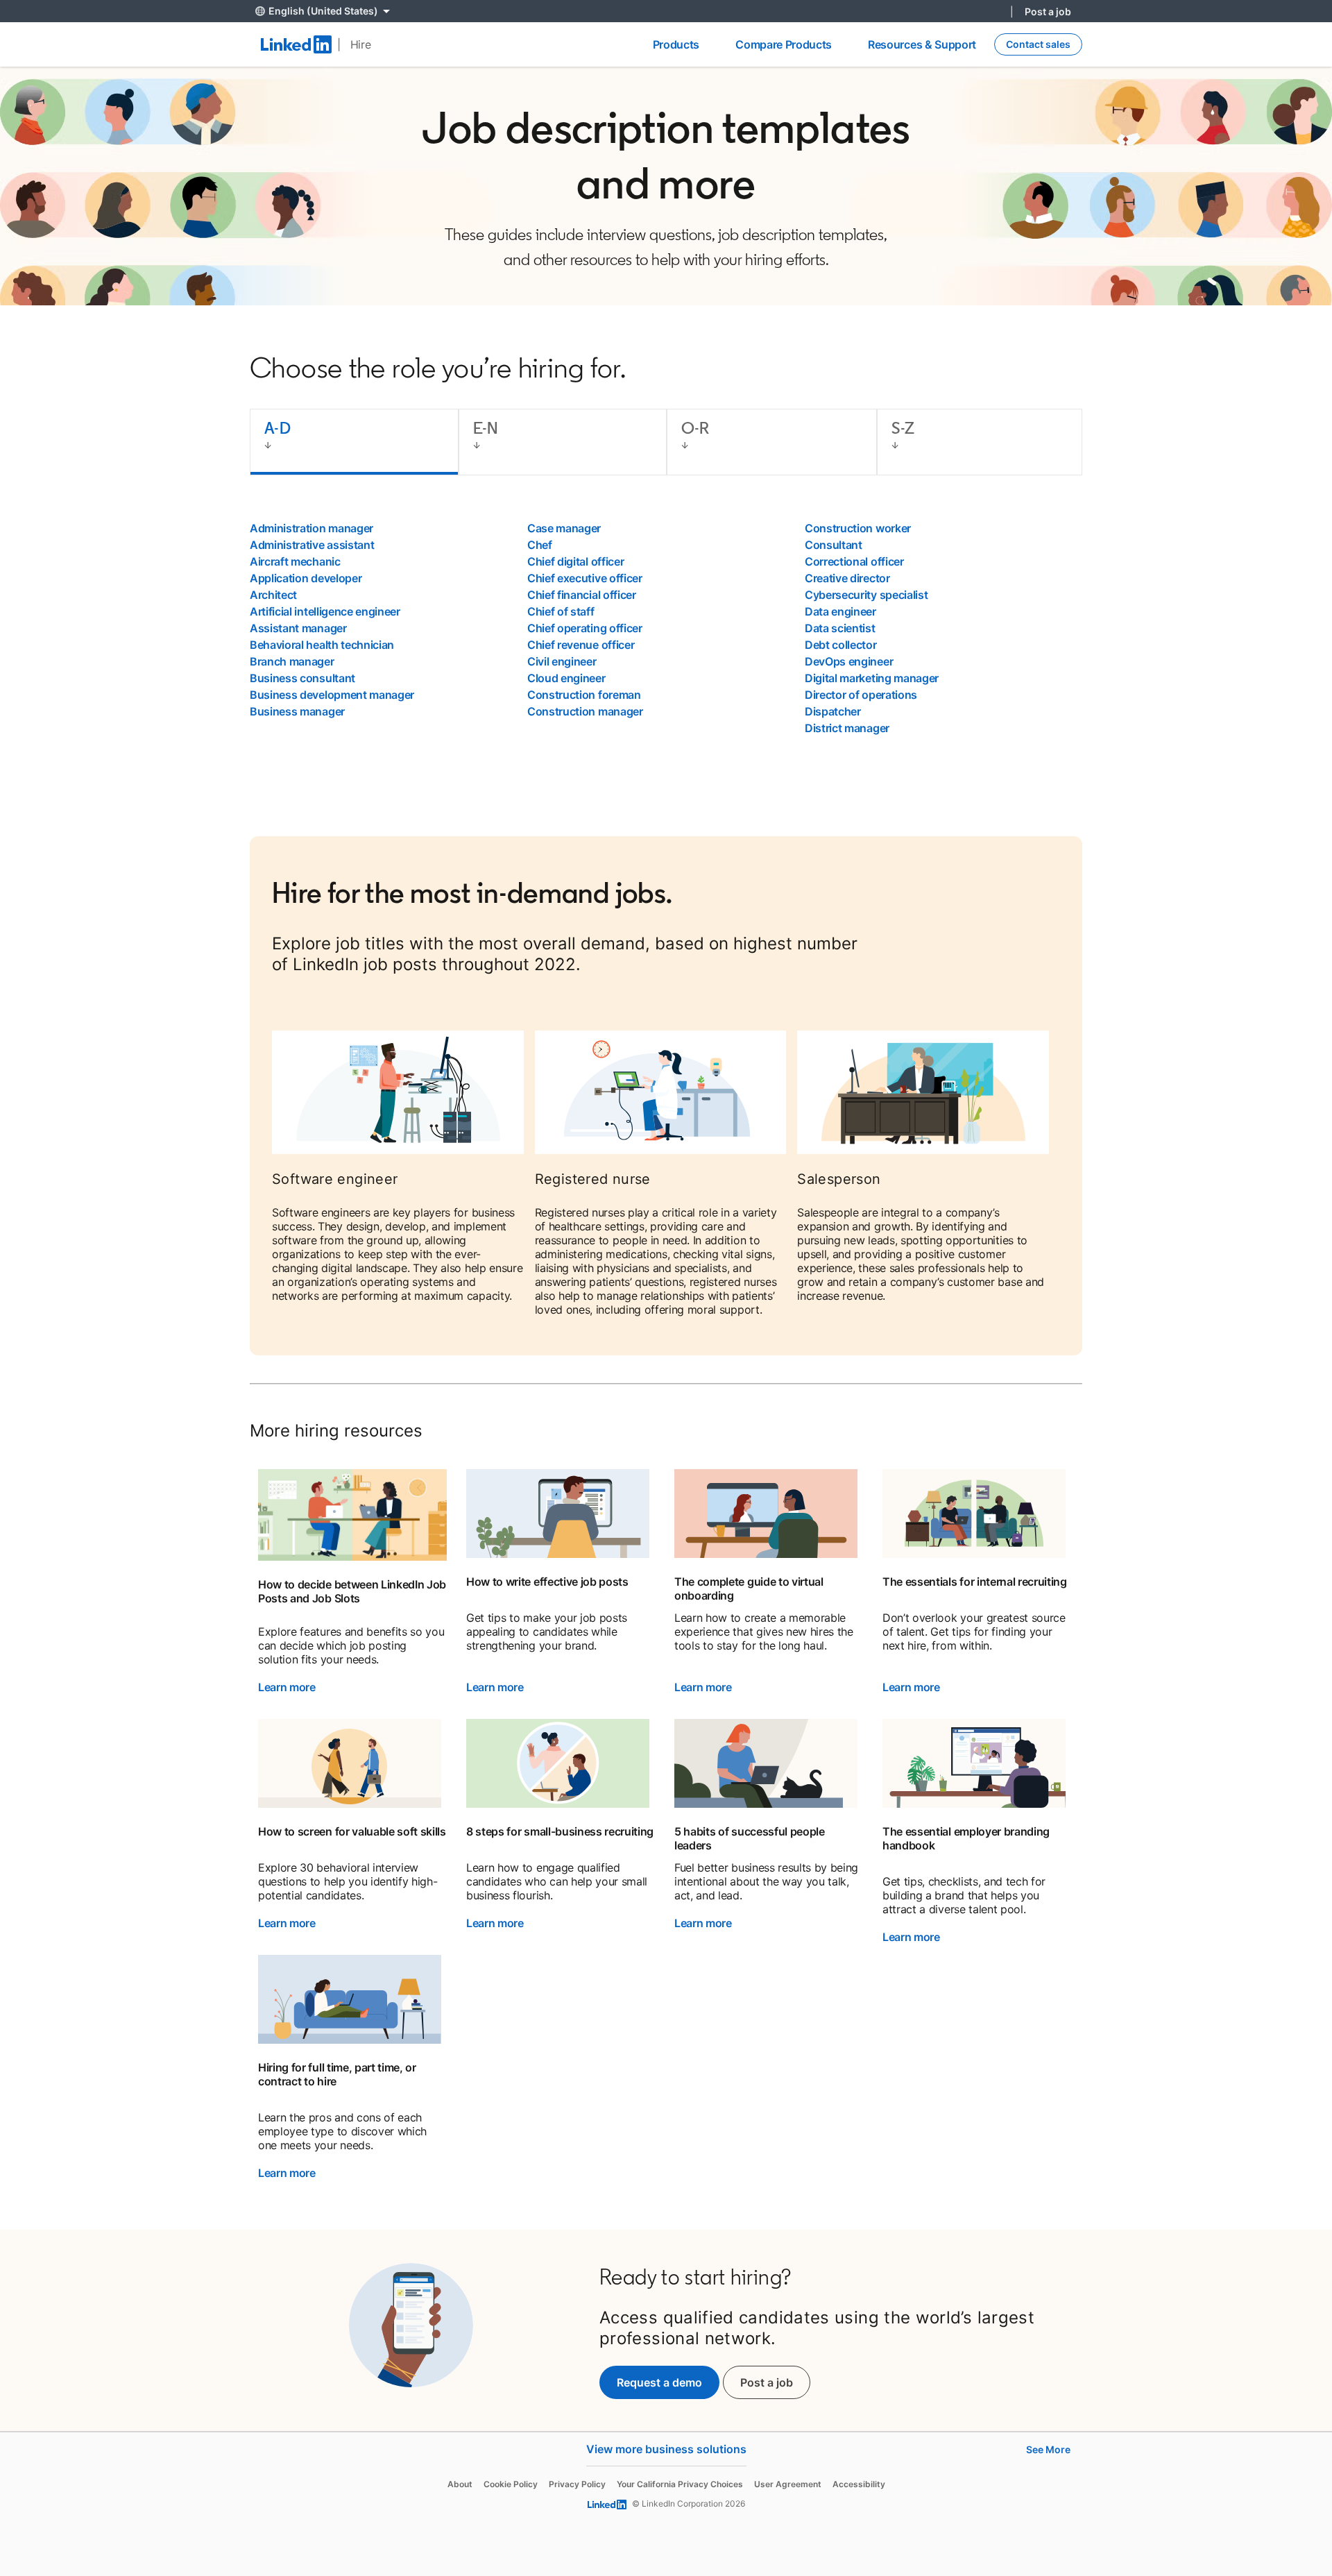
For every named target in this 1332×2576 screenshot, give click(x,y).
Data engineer (840, 611)
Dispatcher (833, 711)
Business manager (297, 711)
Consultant (834, 545)
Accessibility (859, 2484)
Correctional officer (854, 561)
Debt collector (841, 645)
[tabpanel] (666, 628)
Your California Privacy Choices (680, 2484)
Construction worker (858, 528)
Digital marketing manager (872, 678)
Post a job (1048, 11)
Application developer (306, 578)
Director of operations (861, 695)
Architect (273, 595)
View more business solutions (666, 2449)
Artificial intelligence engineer (325, 611)
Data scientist (840, 628)
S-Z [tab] (903, 428)
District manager (847, 728)
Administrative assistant (312, 545)
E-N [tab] (486, 428)
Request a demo (659, 2382)
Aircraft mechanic (295, 561)
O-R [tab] (695, 428)
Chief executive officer (585, 578)
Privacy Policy (577, 2484)
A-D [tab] (277, 428)
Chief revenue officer (581, 645)
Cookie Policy (511, 2484)
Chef (540, 545)
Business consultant (302, 678)
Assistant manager (298, 628)
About (460, 2484)
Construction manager (585, 711)
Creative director (847, 578)
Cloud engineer (566, 678)
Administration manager (311, 528)
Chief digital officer (575, 561)
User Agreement (788, 2484)
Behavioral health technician (322, 645)
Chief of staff (561, 611)
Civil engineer (562, 661)
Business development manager (332, 695)
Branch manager (292, 661)
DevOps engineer (849, 661)
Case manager (564, 528)
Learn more (287, 1687)
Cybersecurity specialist (866, 595)
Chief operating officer (585, 628)
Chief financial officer (582, 595)
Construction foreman (584, 695)
